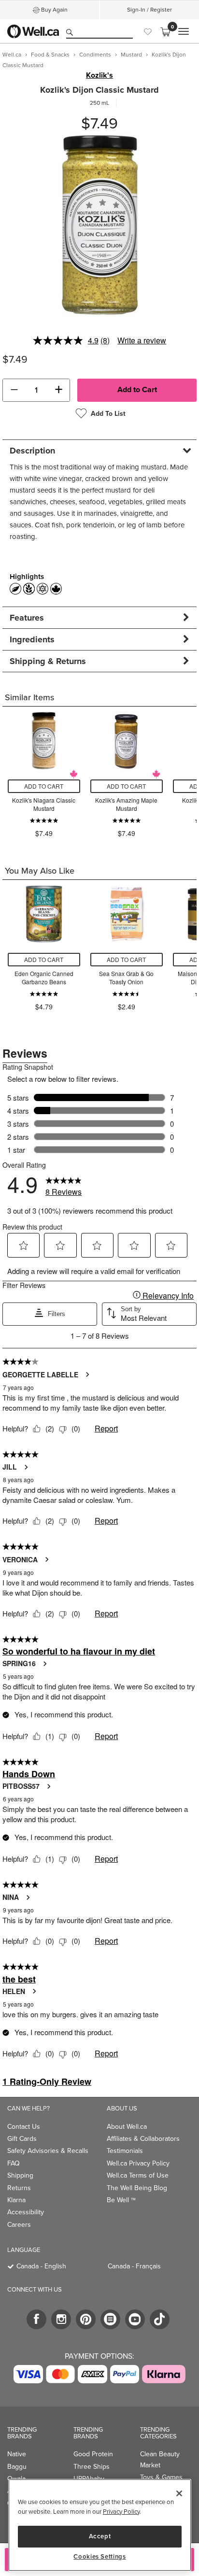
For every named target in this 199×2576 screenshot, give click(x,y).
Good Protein (93, 2454)
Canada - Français (134, 2266)
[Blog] (110, 2319)
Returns (19, 2188)
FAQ (14, 2163)
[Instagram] (61, 2319)
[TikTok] (160, 2319)
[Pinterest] (86, 2319)
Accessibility (26, 2212)
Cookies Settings (100, 2557)
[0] (165, 31)
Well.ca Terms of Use (138, 2175)
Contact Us (24, 2126)
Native (17, 2454)
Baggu (17, 2466)
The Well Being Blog (137, 2188)
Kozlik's (99, 75)
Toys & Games (161, 2477)
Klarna (16, 2200)
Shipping (20, 2175)
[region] (100, 2525)
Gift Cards (22, 2138)
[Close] (179, 2493)
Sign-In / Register (149, 10)
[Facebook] (36, 2319)
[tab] (99, 450)
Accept (100, 2536)
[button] (14, 390)
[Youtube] (135, 2319)
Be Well (121, 2200)
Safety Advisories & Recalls (48, 2151)
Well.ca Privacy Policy (138, 2163)
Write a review (142, 340)
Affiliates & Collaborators (143, 2138)
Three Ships (92, 2466)
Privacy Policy (121, 2511)
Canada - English (41, 2266)
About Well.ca (127, 2126)
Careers (19, 2224)
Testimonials (125, 2151)
